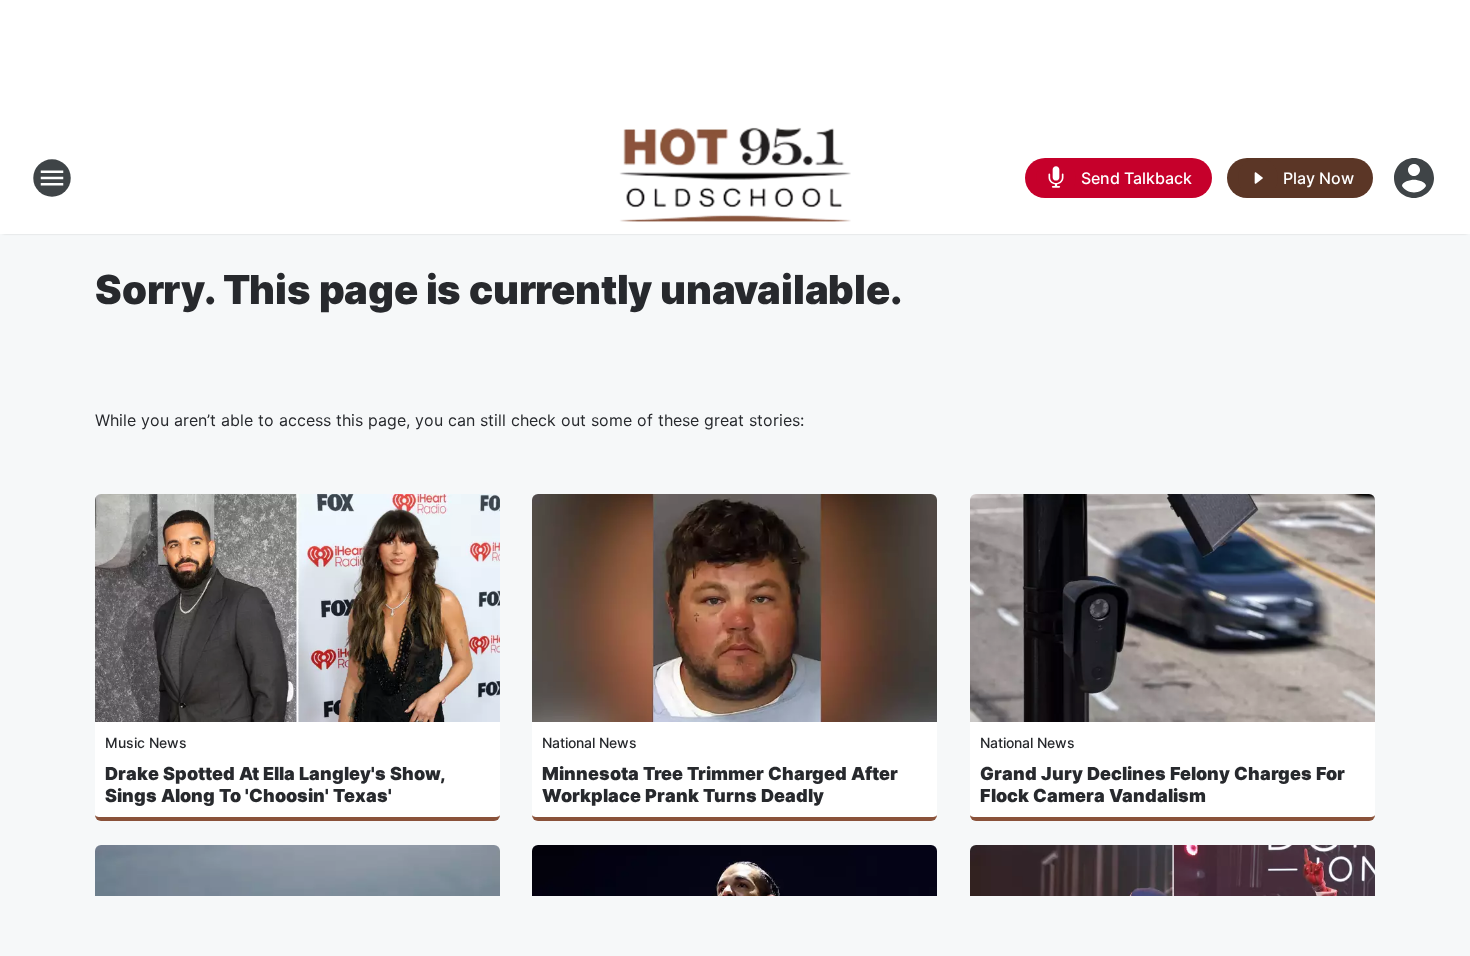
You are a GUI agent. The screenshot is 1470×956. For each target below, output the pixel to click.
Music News (146, 742)
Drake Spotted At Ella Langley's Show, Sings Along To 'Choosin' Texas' (275, 784)
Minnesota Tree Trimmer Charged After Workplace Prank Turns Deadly (720, 784)
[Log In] (1416, 178)
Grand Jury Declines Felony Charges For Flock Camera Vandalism (1162, 784)
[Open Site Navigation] (52, 178)
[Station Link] (735, 178)
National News (589, 742)
